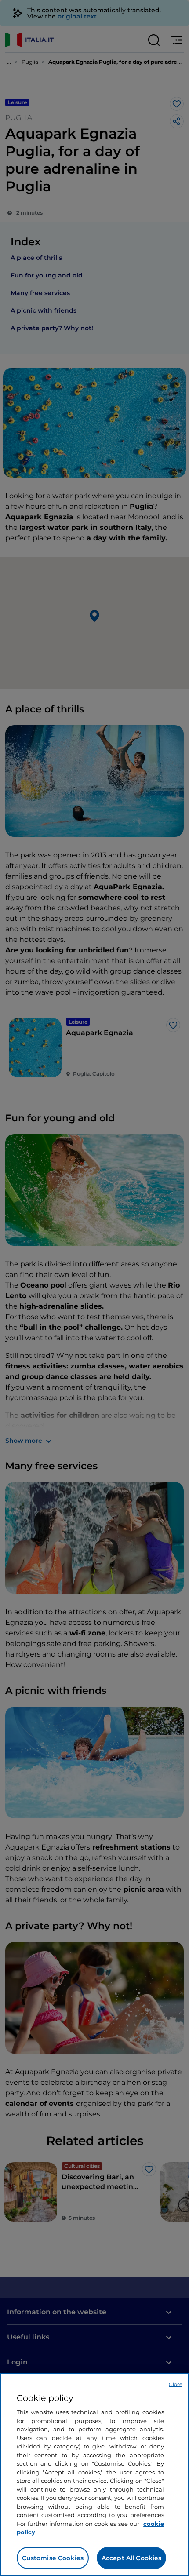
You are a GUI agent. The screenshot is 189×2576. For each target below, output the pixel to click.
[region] (94, 2474)
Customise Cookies (53, 2558)
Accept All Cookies (132, 2558)
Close (176, 2384)
